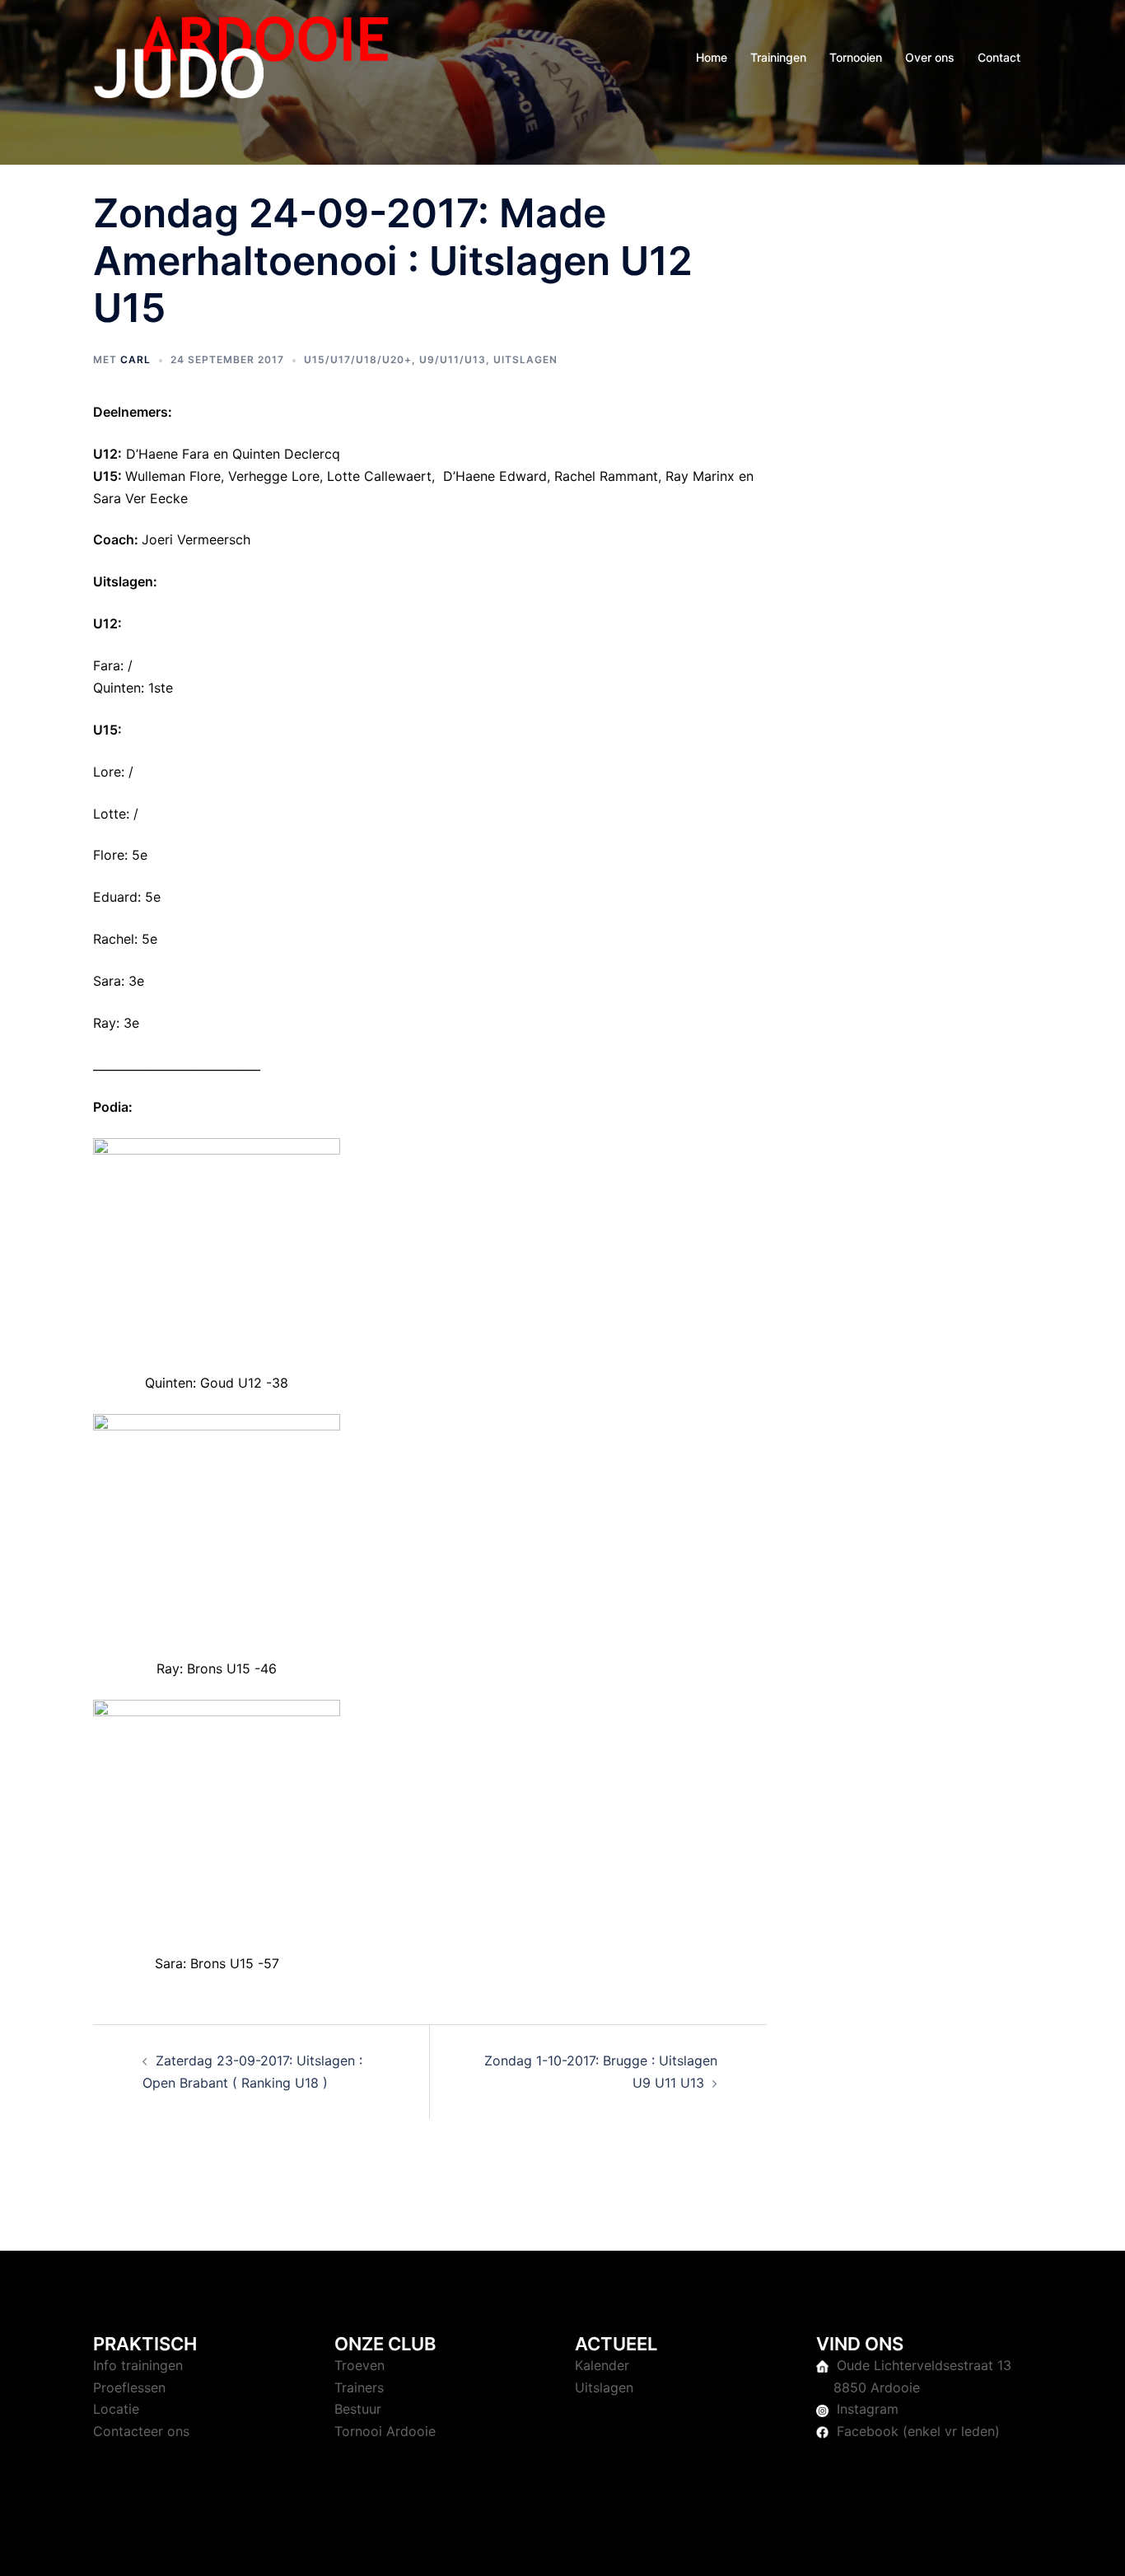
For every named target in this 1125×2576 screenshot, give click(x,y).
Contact (999, 57)
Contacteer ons (141, 2431)
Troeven (359, 2365)
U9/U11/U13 (453, 359)
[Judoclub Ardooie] (241, 56)
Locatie (116, 2409)
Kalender (602, 2365)
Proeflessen (129, 2387)
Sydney (443, 2548)
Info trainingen (138, 2365)
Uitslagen (525, 359)
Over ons (930, 57)
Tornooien (856, 57)
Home (712, 57)
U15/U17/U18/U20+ (358, 359)
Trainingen (778, 57)
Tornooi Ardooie (385, 2431)
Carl (135, 359)
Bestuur (358, 2409)
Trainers (359, 2387)
